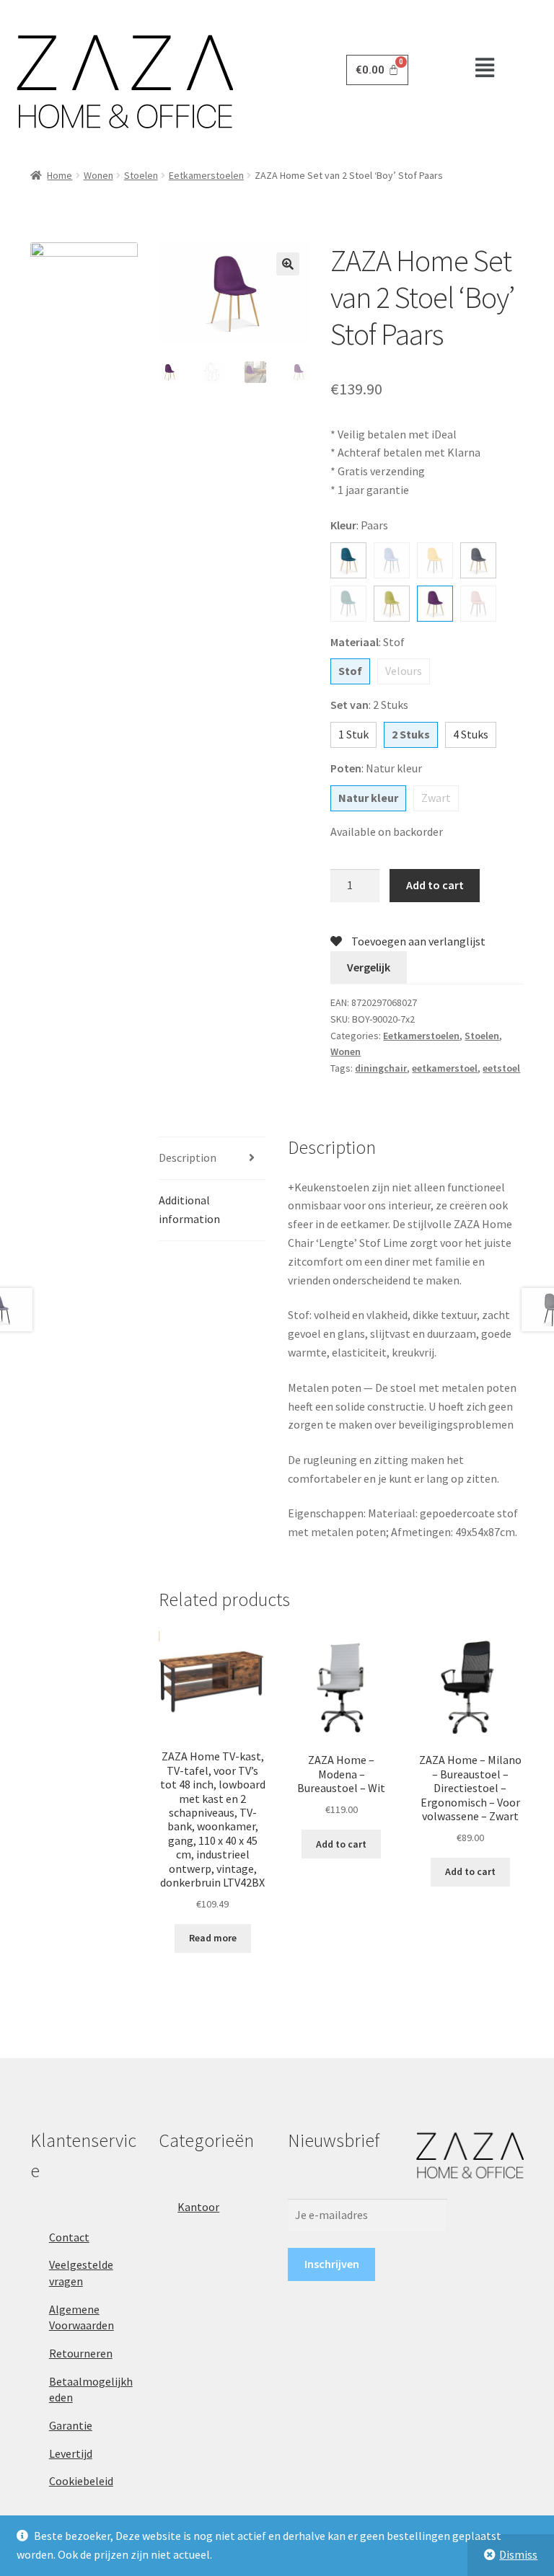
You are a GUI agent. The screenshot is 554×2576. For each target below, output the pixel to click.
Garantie (71, 2425)
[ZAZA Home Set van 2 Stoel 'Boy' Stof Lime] (392, 604)
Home (60, 175)
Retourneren (81, 2353)
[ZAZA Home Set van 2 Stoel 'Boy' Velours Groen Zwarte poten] (348, 604)
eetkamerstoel (445, 1068)
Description (188, 1157)
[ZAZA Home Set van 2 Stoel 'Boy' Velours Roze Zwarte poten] (478, 604)
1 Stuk (353, 734)
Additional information (189, 1209)
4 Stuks (471, 734)
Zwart (436, 798)
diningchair (381, 1068)
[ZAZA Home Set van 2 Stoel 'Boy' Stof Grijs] (478, 560)
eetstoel (501, 1068)
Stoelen (141, 175)
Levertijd (71, 2453)
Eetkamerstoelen (206, 175)
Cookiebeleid (81, 2481)
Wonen (98, 175)
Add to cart (435, 885)
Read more (213, 1938)
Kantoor (198, 2207)
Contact (69, 2237)
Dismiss (518, 2554)
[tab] (212, 1159)
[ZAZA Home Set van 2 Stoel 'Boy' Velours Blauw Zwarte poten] (392, 560)
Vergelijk (369, 967)
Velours (404, 671)
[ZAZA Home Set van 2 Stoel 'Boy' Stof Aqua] (348, 560)
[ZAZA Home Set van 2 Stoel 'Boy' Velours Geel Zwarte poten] (435, 560)
